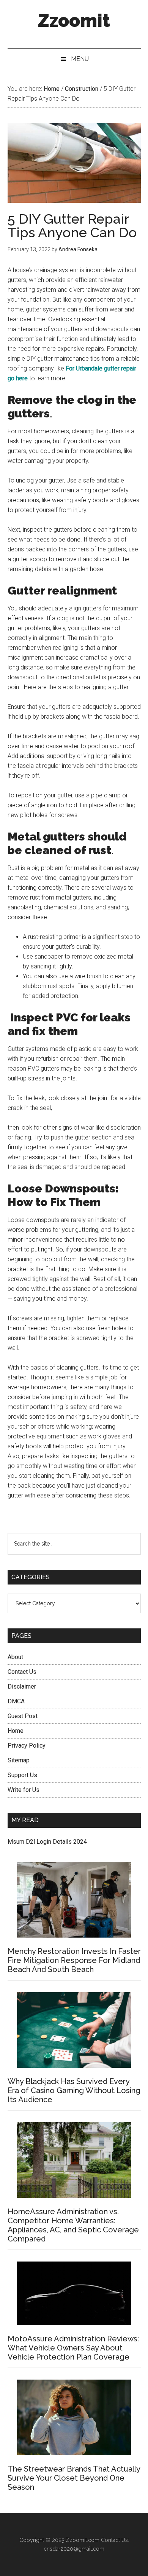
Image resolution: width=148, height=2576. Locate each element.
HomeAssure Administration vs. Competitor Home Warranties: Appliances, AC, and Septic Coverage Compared (73, 2225)
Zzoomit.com (83, 2540)
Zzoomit (74, 20)
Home (16, 1731)
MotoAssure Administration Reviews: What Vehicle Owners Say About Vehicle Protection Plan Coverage (73, 2348)
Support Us (22, 1775)
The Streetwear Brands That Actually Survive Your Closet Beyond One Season (74, 2478)
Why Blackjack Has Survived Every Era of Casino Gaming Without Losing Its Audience (74, 2090)
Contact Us (22, 1672)
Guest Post (23, 1716)
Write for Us (24, 1790)
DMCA (16, 1701)
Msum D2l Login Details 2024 (47, 1842)
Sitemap (19, 1760)
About (15, 1657)
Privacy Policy (27, 1746)
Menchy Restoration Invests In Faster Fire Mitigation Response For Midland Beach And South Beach (74, 1960)
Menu (80, 59)
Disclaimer (22, 1686)
